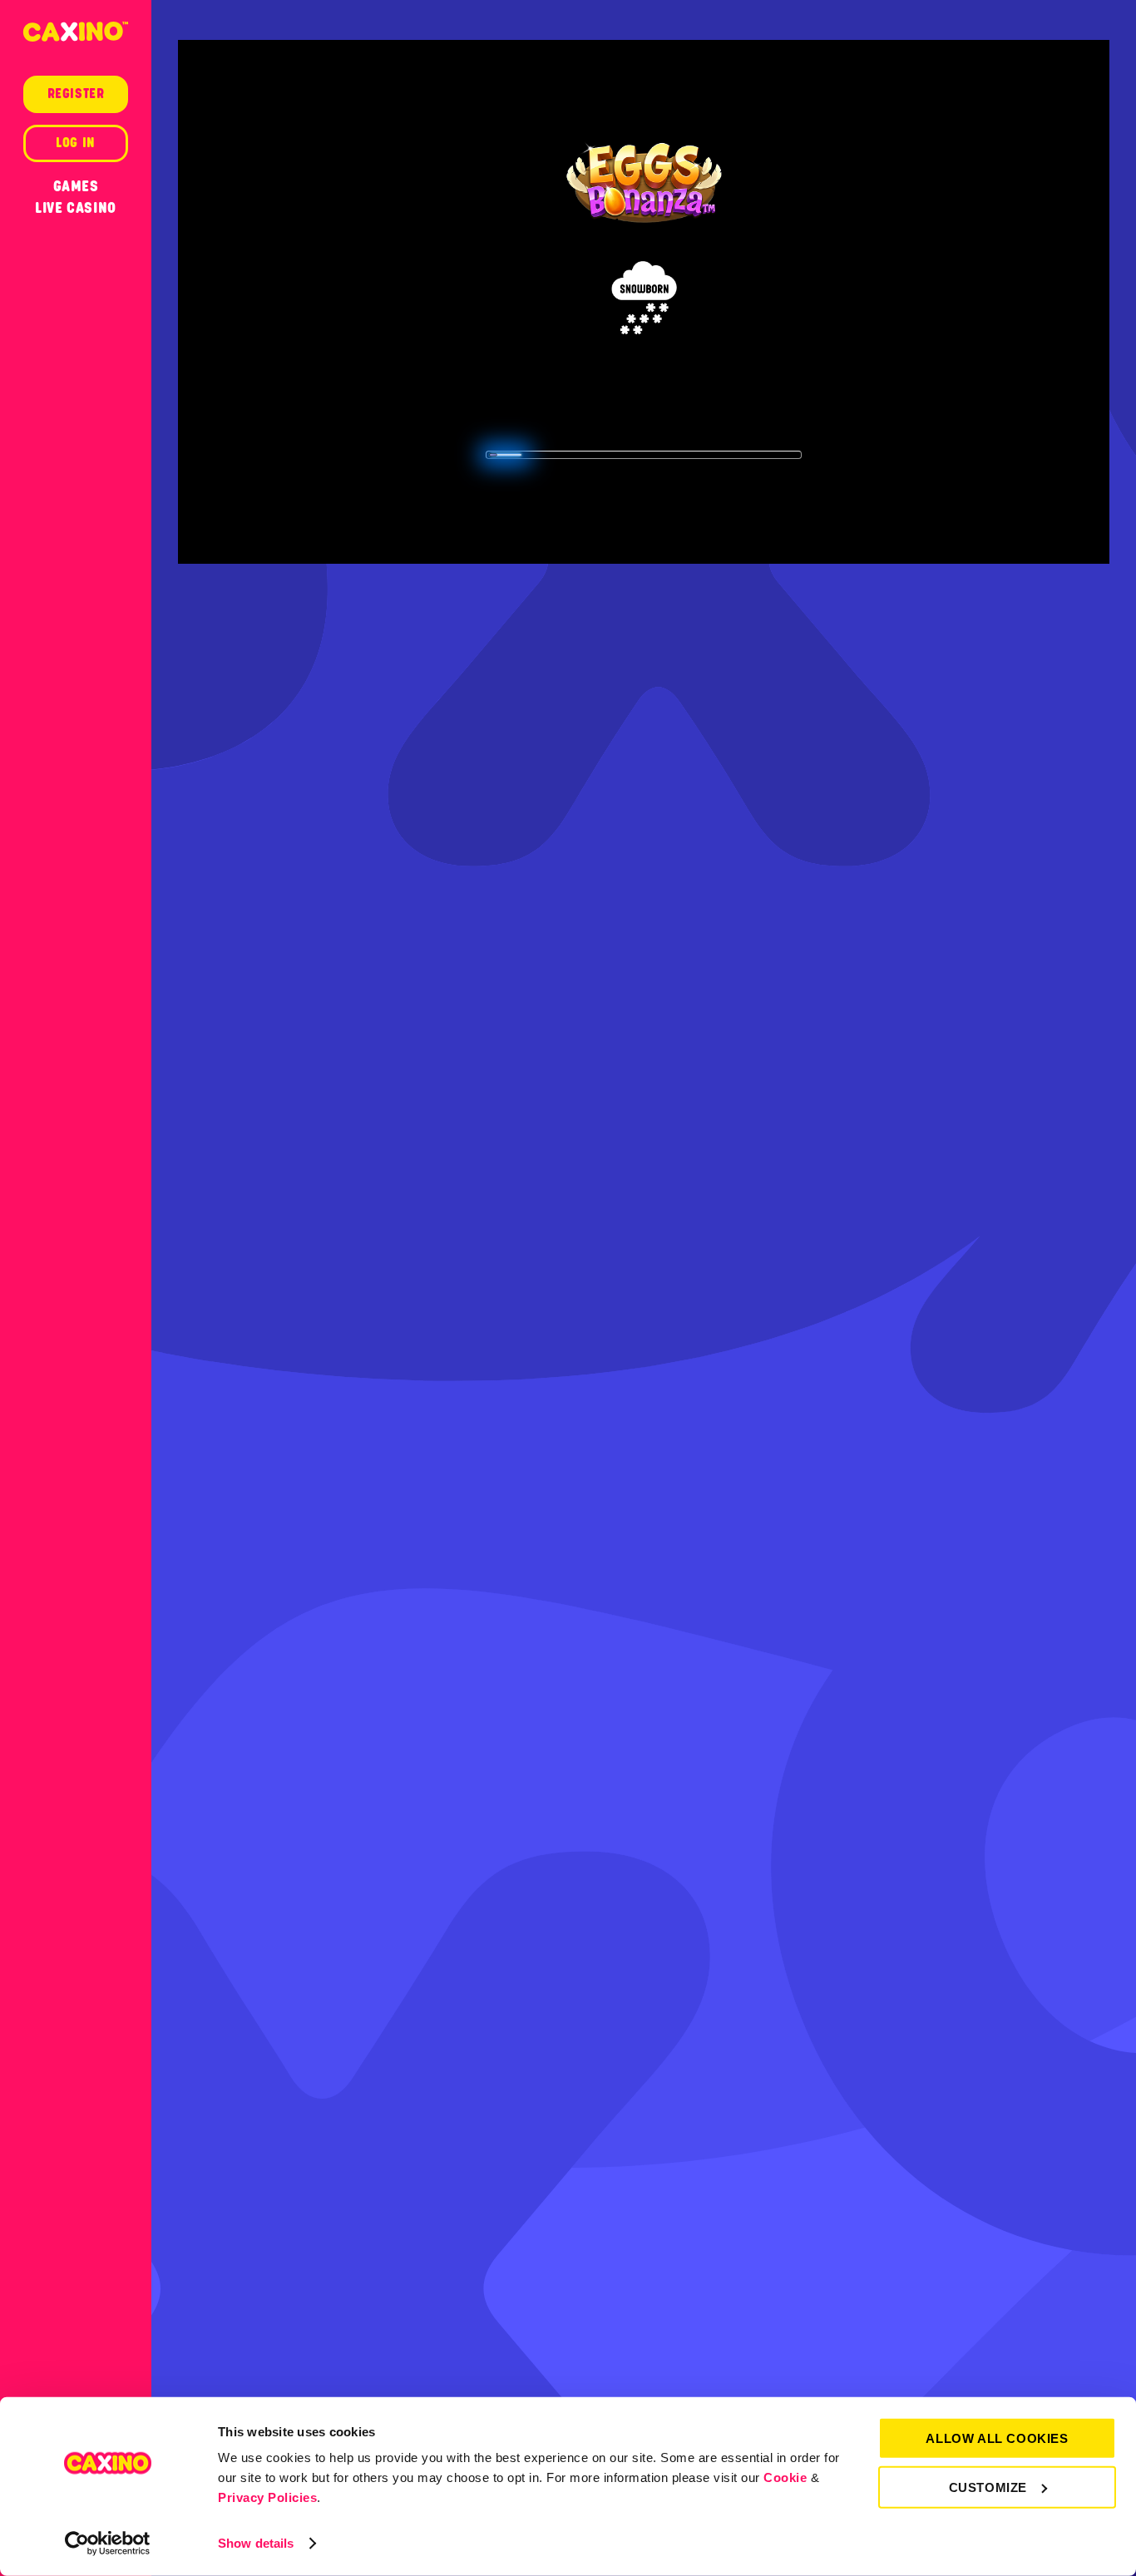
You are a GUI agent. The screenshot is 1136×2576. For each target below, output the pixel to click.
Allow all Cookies (997, 2438)
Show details (256, 2543)
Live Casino (76, 208)
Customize (988, 2487)
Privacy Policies (267, 2497)
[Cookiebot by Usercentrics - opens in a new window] (108, 2544)
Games (76, 186)
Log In (76, 143)
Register (76, 94)
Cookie (785, 2477)
